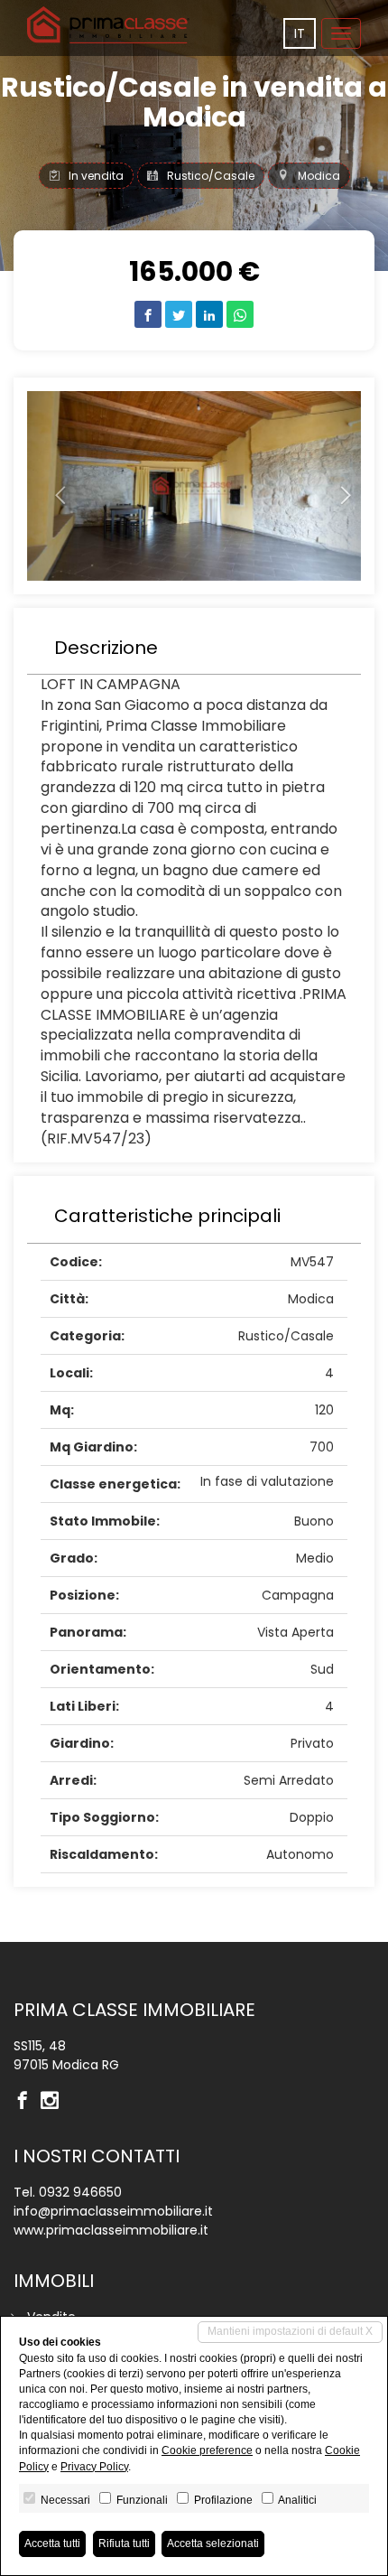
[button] (52, 486)
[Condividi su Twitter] (179, 314)
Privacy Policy (94, 2467)
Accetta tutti (52, 2543)
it (300, 33)
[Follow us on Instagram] (54, 2102)
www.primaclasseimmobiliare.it (111, 2230)
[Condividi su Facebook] (148, 314)
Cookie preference (207, 2450)
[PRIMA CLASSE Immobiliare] (108, 25)
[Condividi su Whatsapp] (240, 314)
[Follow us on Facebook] (27, 2102)
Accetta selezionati (213, 2543)
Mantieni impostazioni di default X (290, 2331)
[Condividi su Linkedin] (209, 314)
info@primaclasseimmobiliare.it (113, 2211)
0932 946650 (80, 2192)
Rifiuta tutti (124, 2543)
